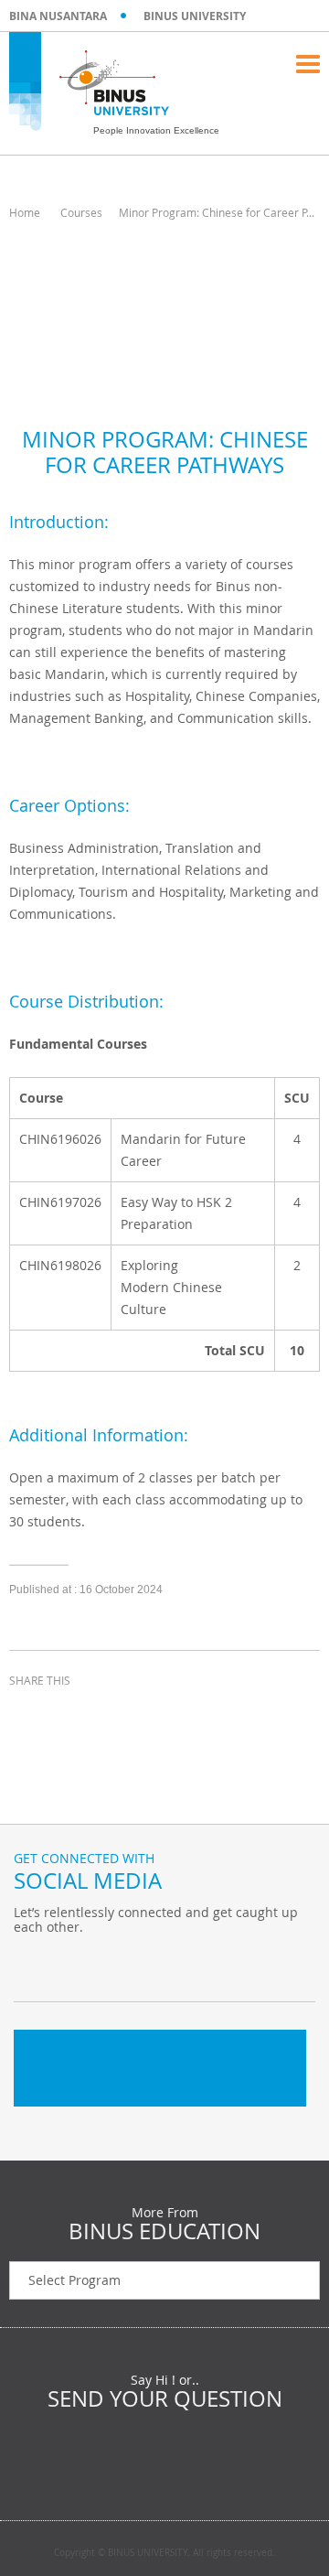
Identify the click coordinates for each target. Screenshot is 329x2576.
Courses (81, 212)
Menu (308, 64)
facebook (27, 1714)
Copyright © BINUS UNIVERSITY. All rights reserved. (164, 2553)
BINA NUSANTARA (58, 16)
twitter (73, 1714)
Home (25, 212)
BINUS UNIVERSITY (195, 16)
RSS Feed (123, 1965)
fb (32, 1965)
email (164, 1714)
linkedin (119, 1714)
